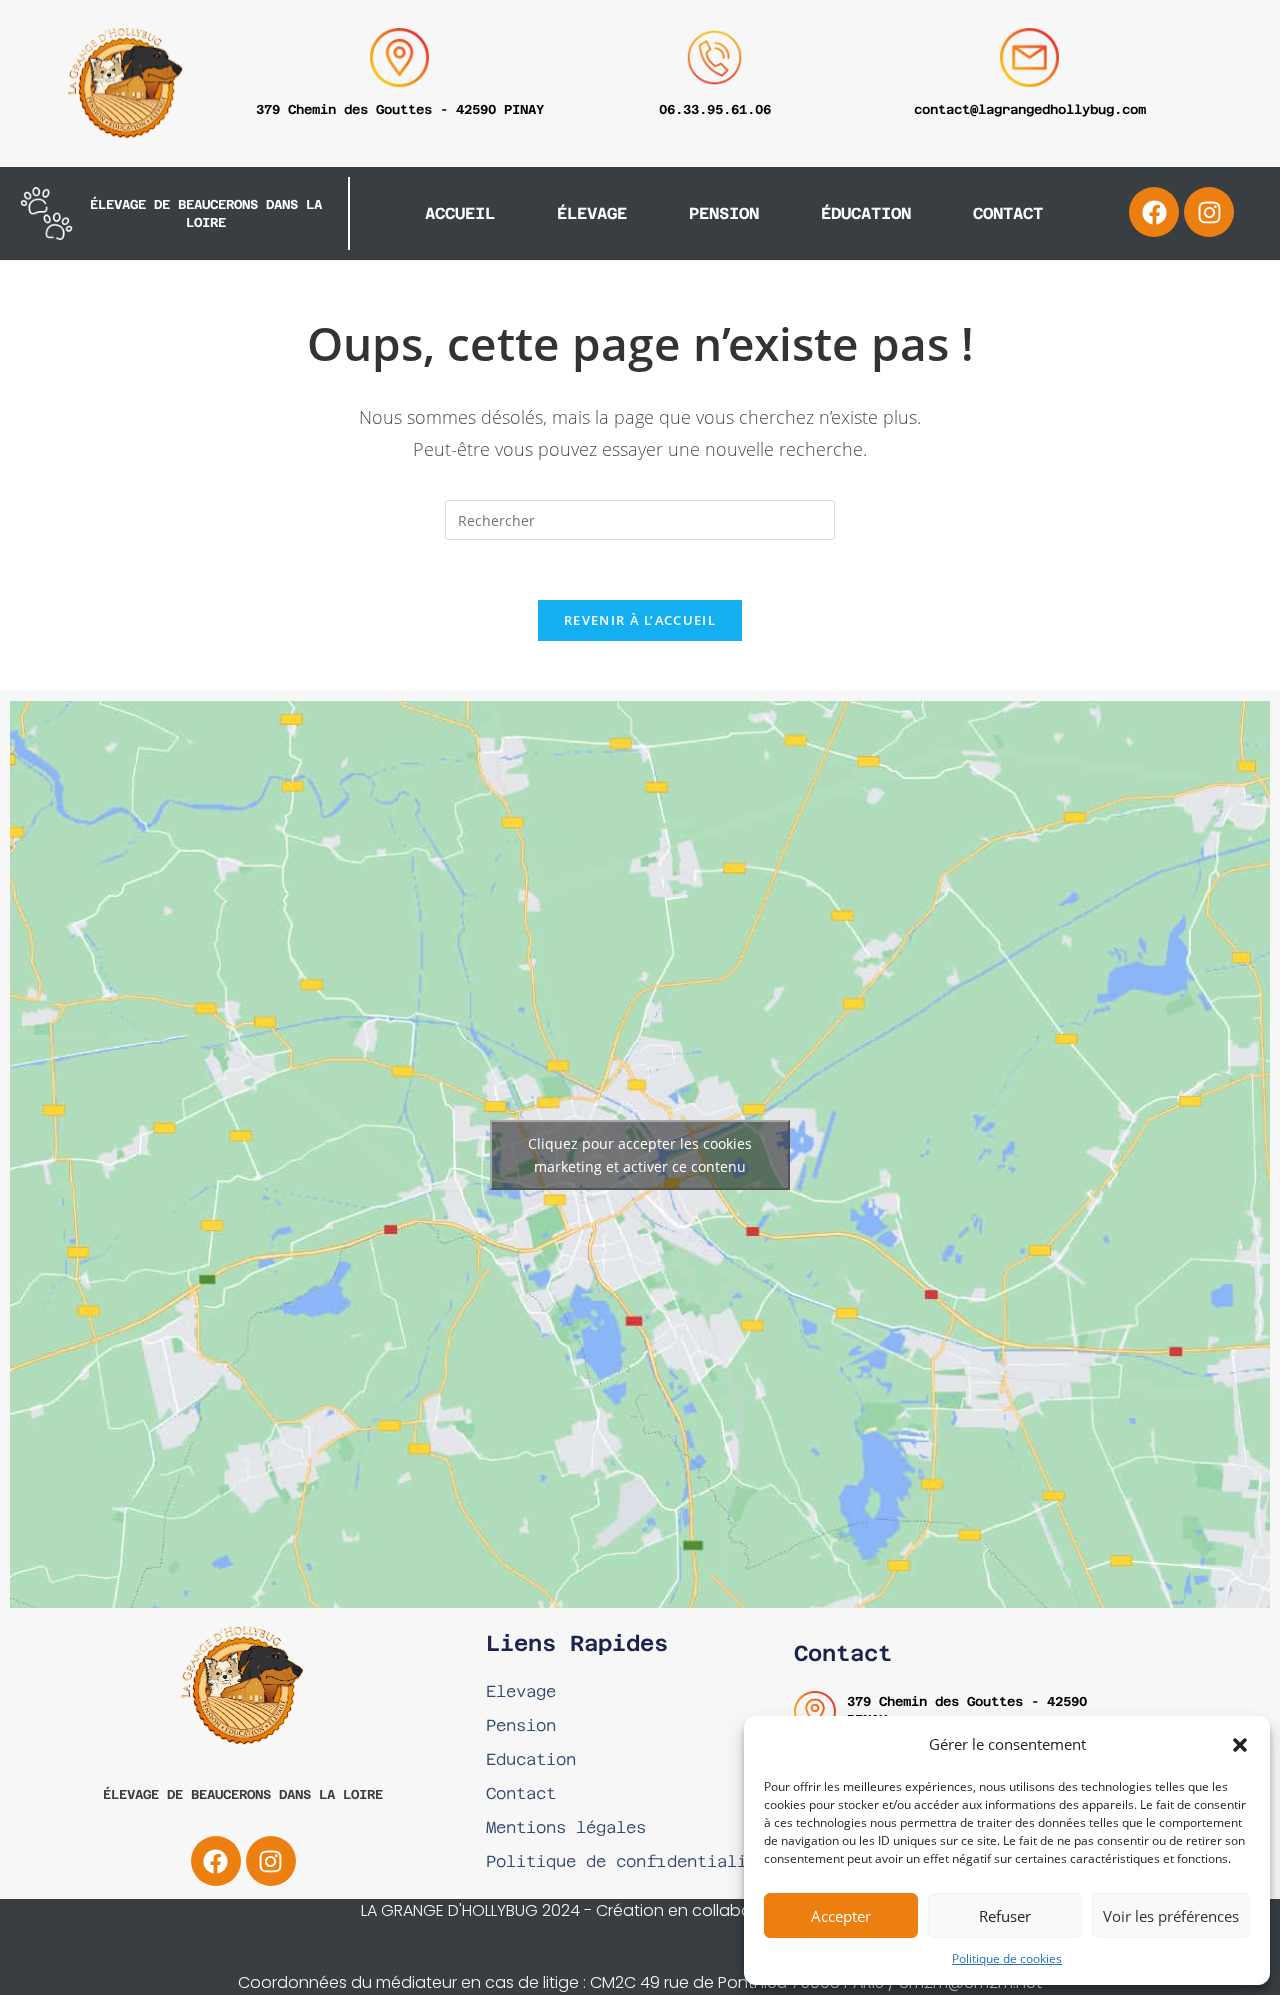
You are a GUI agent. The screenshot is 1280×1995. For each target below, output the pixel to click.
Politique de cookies (1007, 1958)
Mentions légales (566, 1827)
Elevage (521, 1691)
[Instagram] (1209, 212)
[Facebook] (1154, 212)
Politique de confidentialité (626, 1861)
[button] (1240, 1745)
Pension (724, 213)
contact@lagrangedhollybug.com (1030, 109)
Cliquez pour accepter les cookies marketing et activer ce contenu (640, 1155)
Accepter (841, 1916)
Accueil (460, 213)
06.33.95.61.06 (715, 109)
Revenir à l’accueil (640, 620)
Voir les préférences (1171, 1916)
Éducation (866, 213)
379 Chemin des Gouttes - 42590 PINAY (400, 109)
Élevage (592, 213)
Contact (1008, 213)
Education (531, 1759)
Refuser (1005, 1916)
